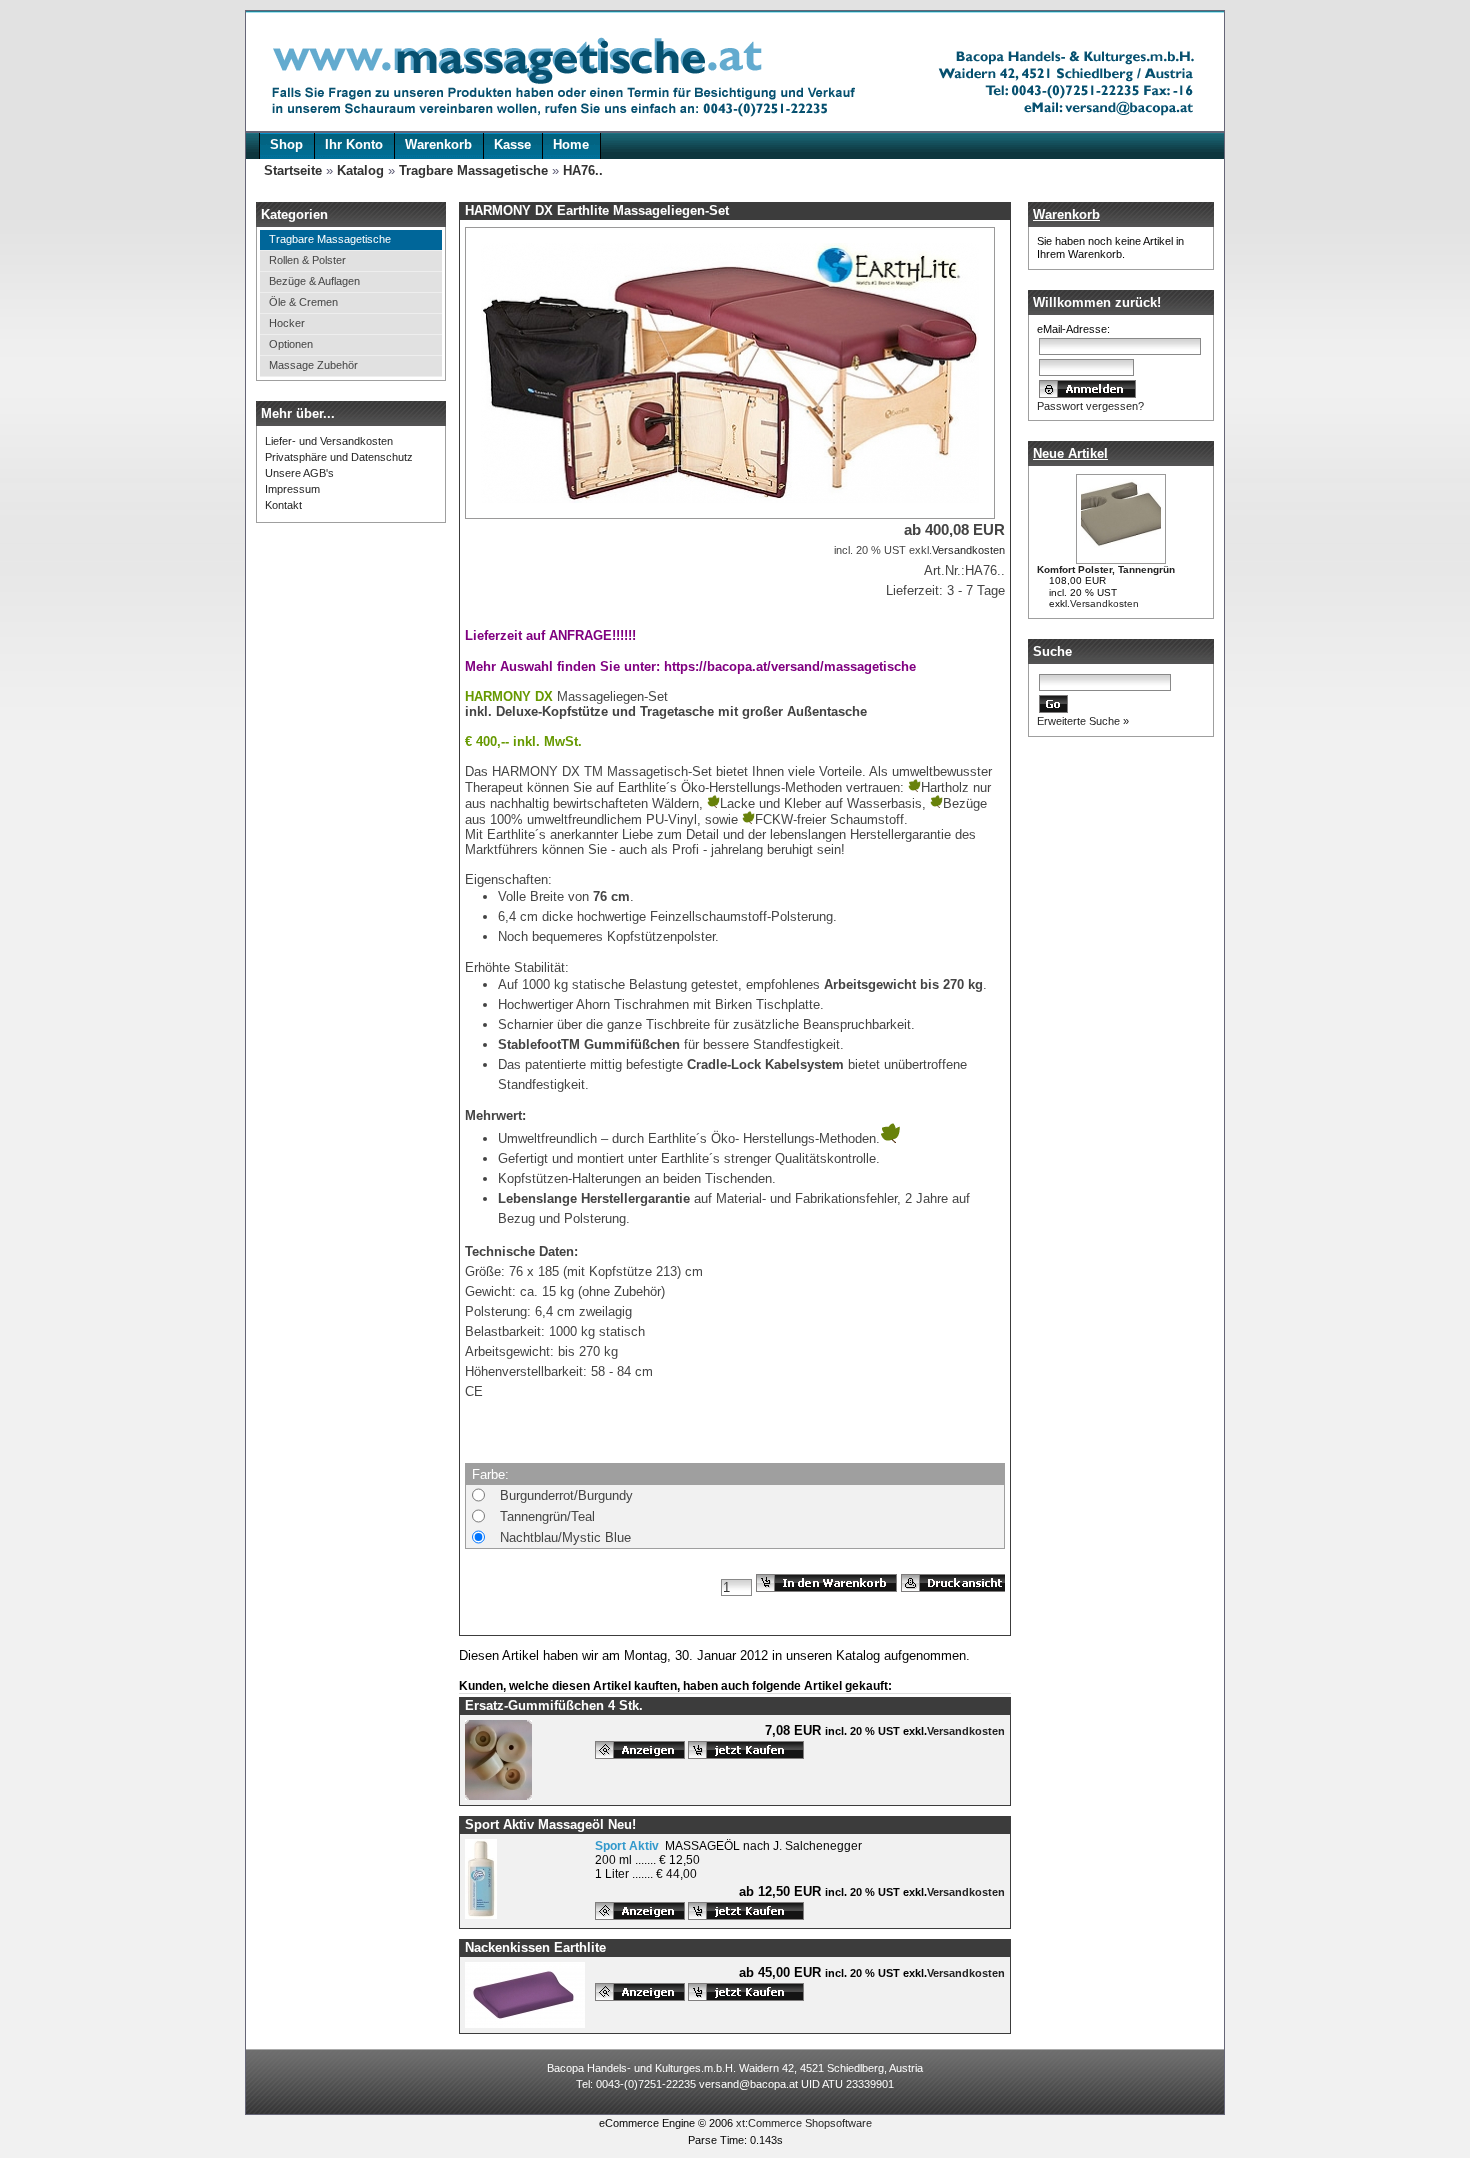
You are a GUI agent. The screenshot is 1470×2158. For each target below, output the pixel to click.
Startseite (293, 170)
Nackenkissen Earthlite (535, 1947)
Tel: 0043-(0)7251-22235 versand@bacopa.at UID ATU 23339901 (735, 2084)
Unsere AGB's (299, 473)
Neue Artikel (1070, 453)
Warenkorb (1066, 214)
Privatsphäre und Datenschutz (339, 457)
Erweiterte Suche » (1083, 721)
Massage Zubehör (313, 365)
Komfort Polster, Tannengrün (1106, 569)
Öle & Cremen (303, 302)
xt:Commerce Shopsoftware (804, 2123)
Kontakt (283, 505)
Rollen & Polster (307, 260)
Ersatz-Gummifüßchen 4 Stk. (554, 1705)
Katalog (360, 170)
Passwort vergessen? (1090, 406)
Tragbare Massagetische (473, 170)
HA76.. (583, 170)
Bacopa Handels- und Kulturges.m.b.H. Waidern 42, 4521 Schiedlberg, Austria (735, 2068)
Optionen (291, 344)
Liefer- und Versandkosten (329, 441)
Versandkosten (1104, 603)
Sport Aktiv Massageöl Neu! (550, 1824)
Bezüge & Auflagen (314, 281)
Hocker (287, 323)
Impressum (292, 489)
